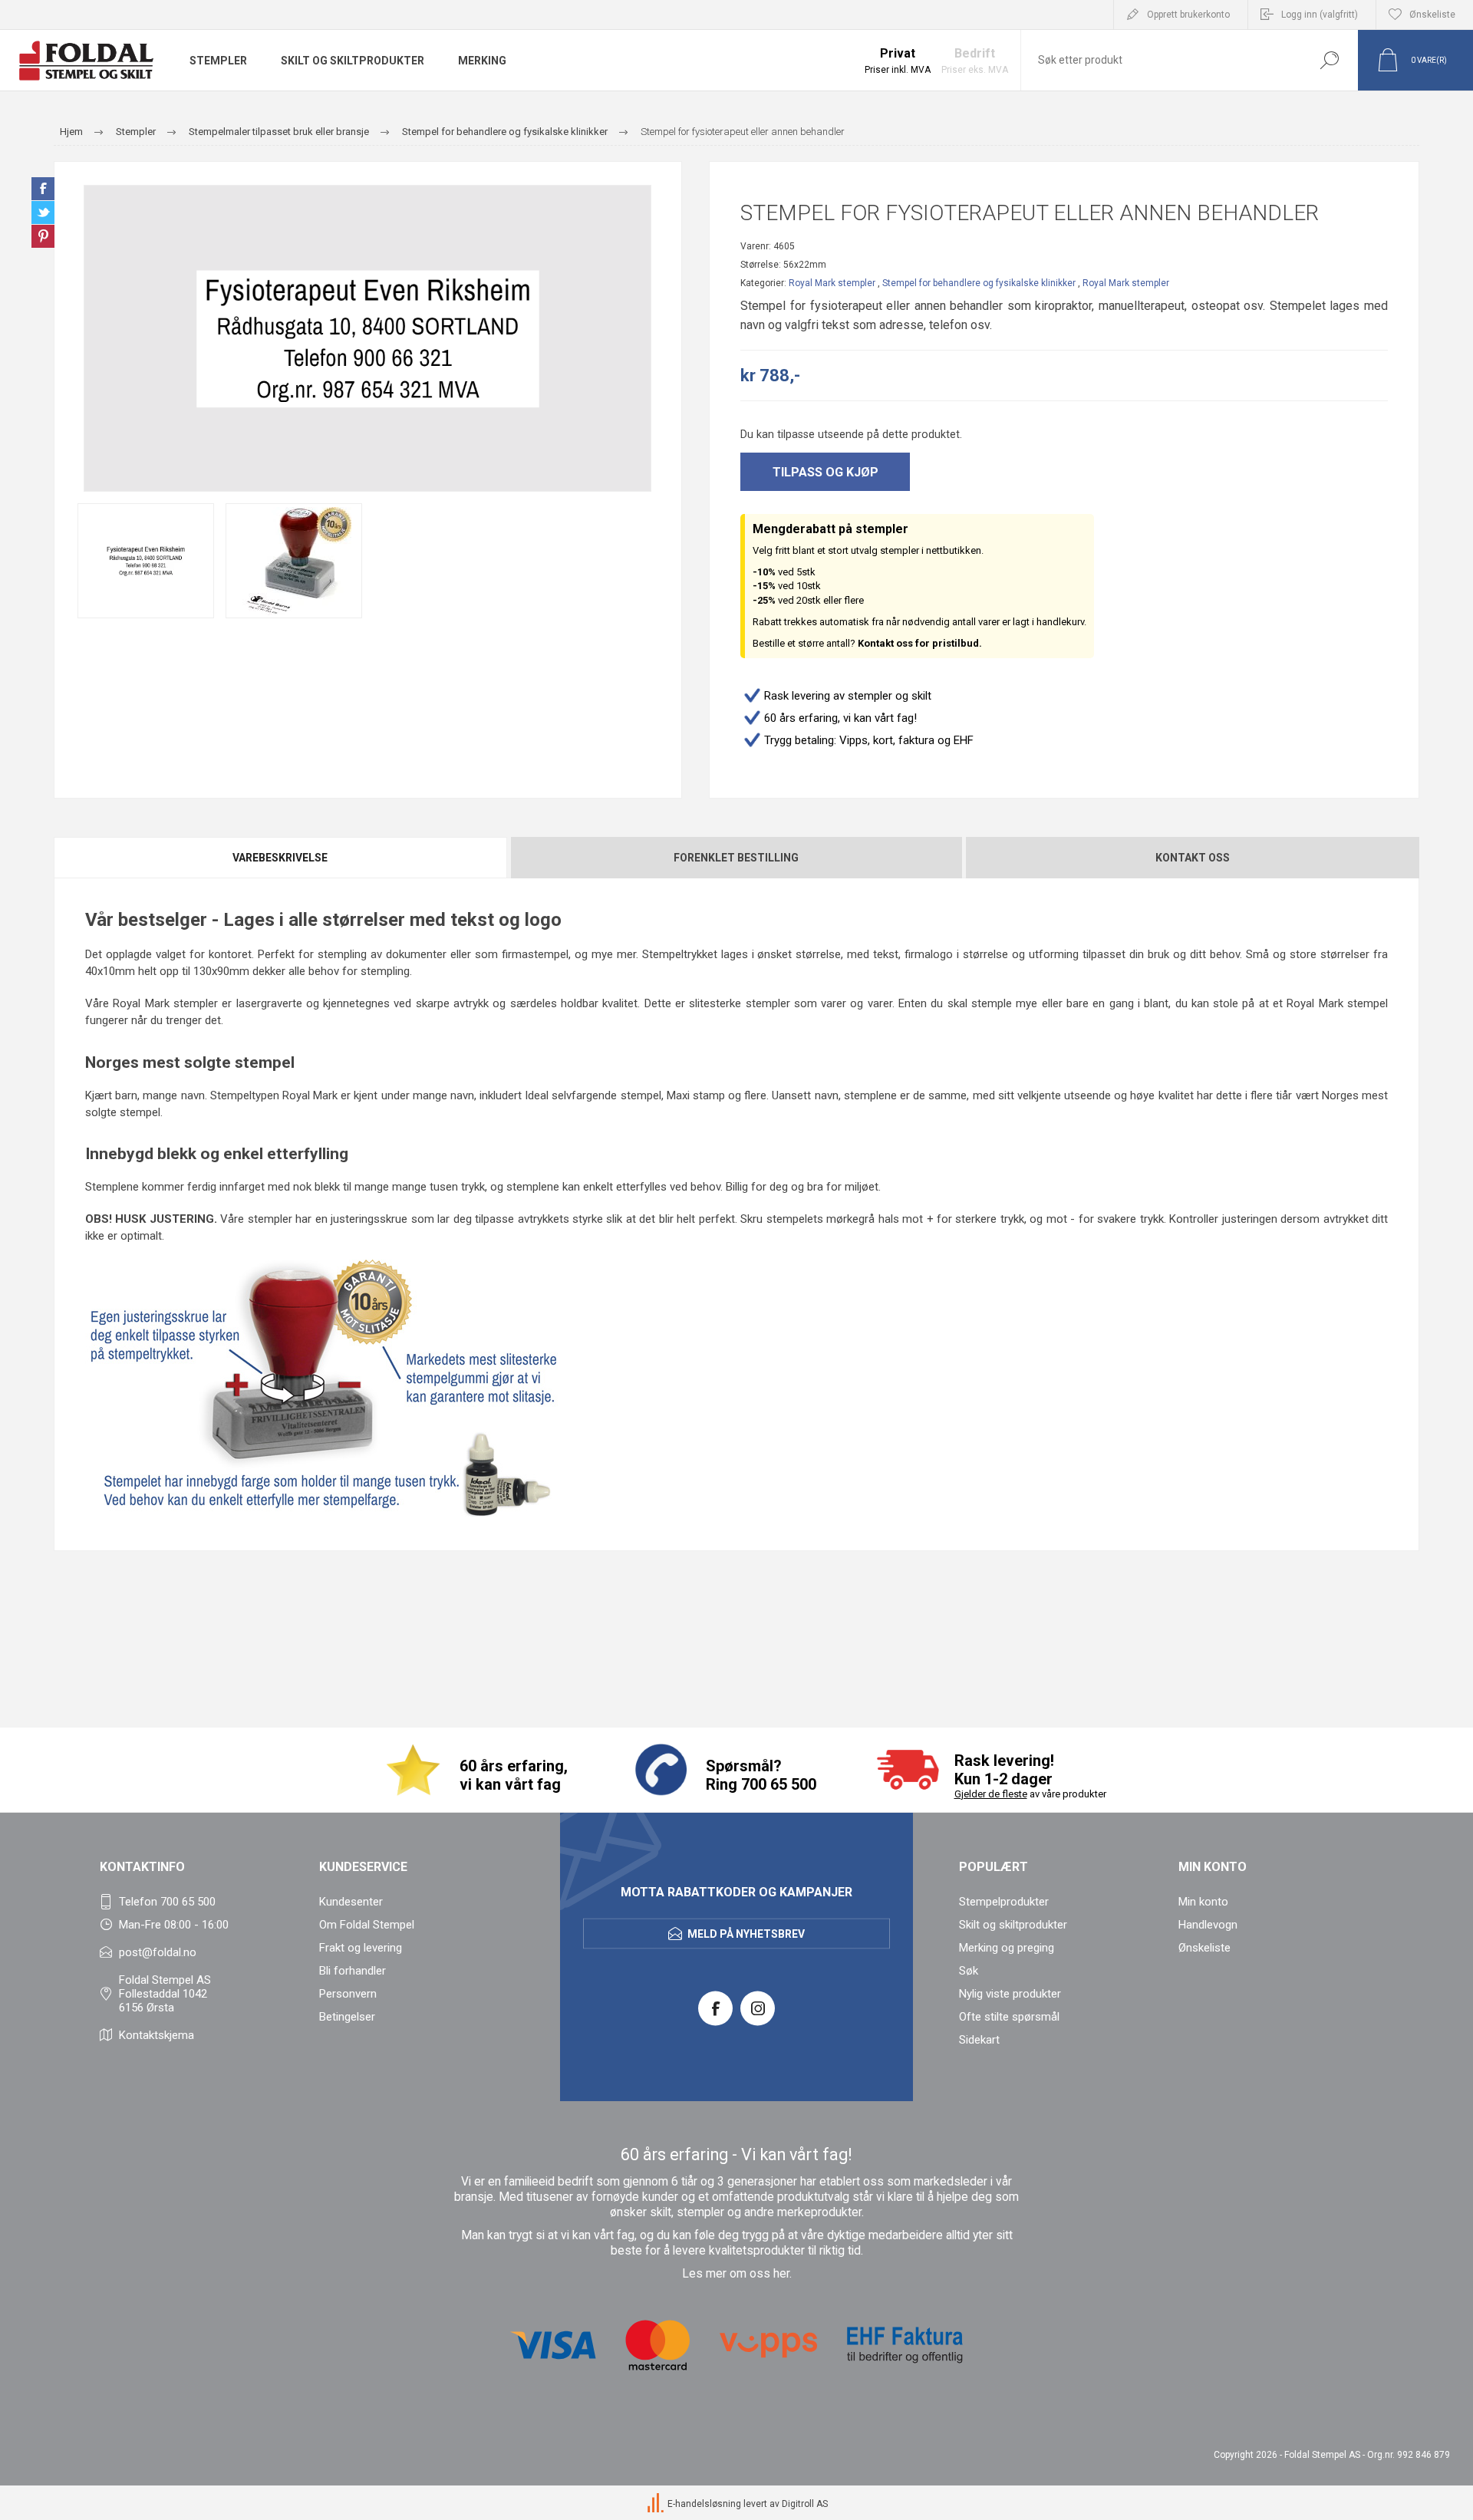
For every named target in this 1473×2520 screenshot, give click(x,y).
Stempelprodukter (1004, 1902)
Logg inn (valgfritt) (1320, 15)
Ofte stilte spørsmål (1009, 2017)
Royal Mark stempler (832, 283)
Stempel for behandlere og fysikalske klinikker (979, 283)
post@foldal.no (158, 1952)
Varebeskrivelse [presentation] (280, 858)
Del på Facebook (43, 189)
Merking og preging (1007, 1948)
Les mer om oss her (736, 2274)
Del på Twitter (43, 212)
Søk (1329, 60)
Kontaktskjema (157, 2035)
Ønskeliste (1204, 1948)
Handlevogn (1208, 1925)
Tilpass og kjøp (825, 472)
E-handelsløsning (704, 2504)
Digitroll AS (805, 2504)
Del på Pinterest (43, 236)
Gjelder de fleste (991, 1794)
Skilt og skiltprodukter (1013, 1925)
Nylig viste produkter (1010, 1994)
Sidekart (979, 2040)
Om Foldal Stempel (367, 1925)
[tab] (281, 858)
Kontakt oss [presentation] (1193, 858)
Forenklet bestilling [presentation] (736, 858)
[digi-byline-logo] (657, 2504)
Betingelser (347, 2017)
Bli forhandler (353, 1971)
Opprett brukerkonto (1188, 15)
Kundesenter (351, 1902)
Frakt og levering (361, 1948)
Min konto (1203, 1902)
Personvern (348, 1994)
